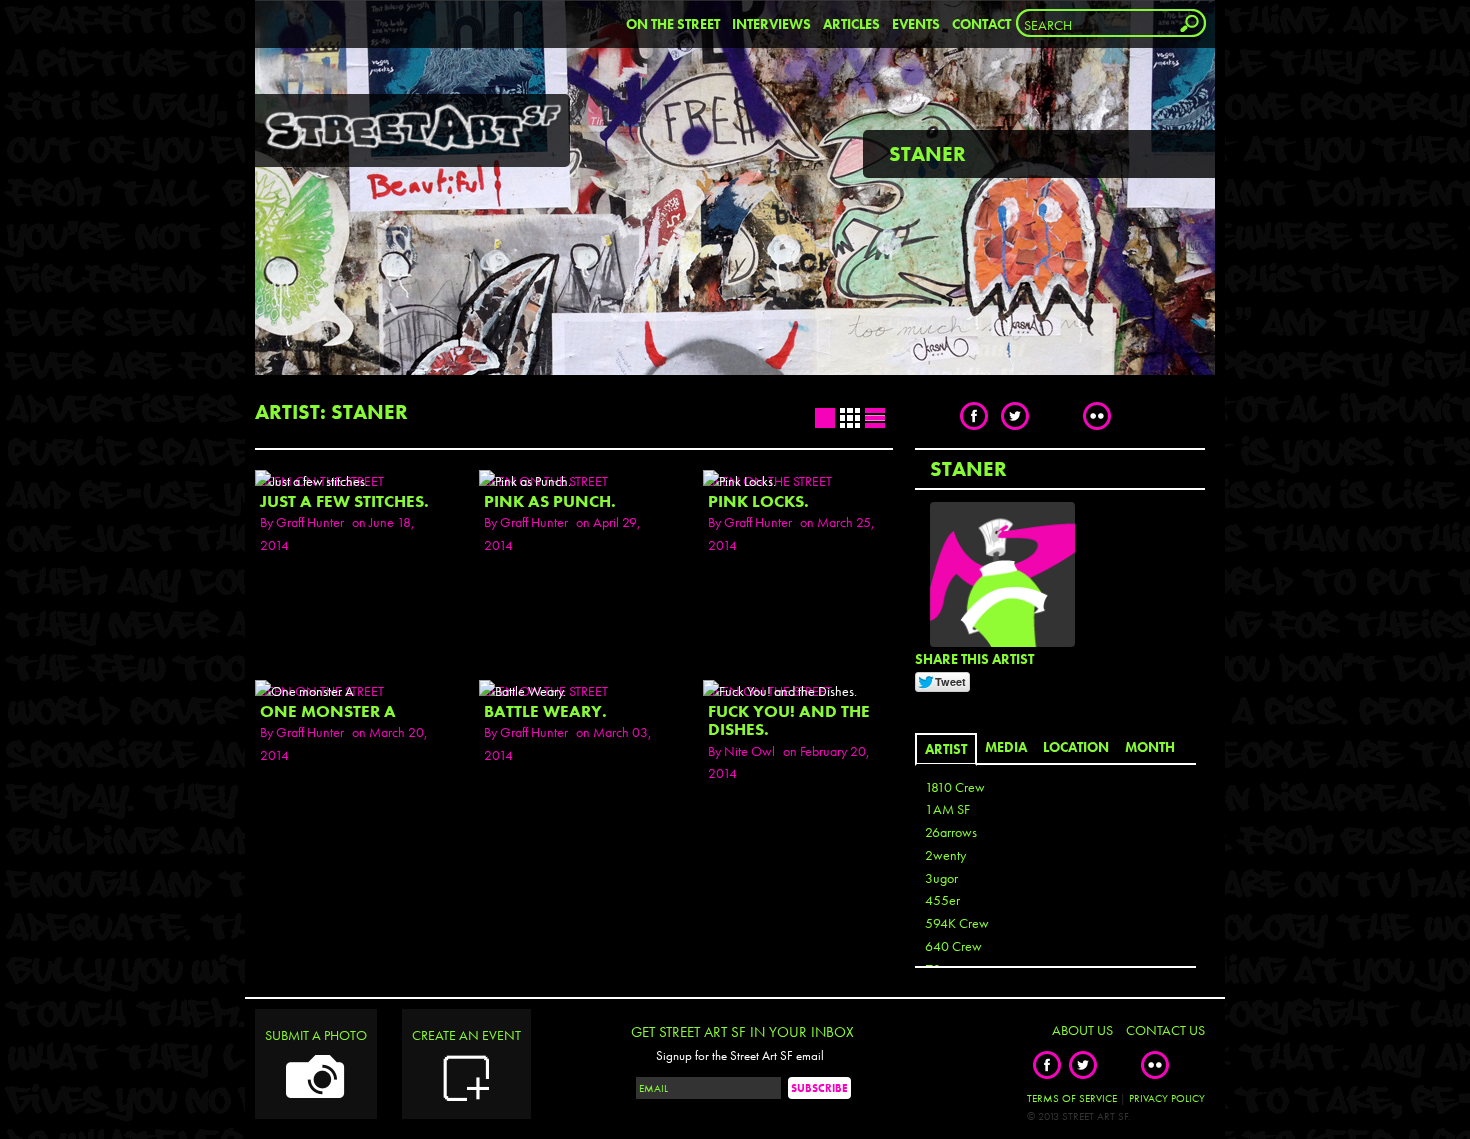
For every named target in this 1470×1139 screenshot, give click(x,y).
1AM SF (947, 809)
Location (1076, 747)
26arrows (951, 832)
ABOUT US (1082, 1030)
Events (916, 24)
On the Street (673, 24)
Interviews (771, 24)
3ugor (941, 878)
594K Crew (957, 923)
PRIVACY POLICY (1167, 1098)
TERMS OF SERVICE (1072, 1098)
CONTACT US (1165, 1030)
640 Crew (953, 946)
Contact (981, 24)
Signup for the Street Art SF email (740, 1056)
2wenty (945, 855)
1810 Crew (955, 787)
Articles (851, 24)
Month (1150, 747)
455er (942, 900)
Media (1006, 747)
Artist (946, 749)
